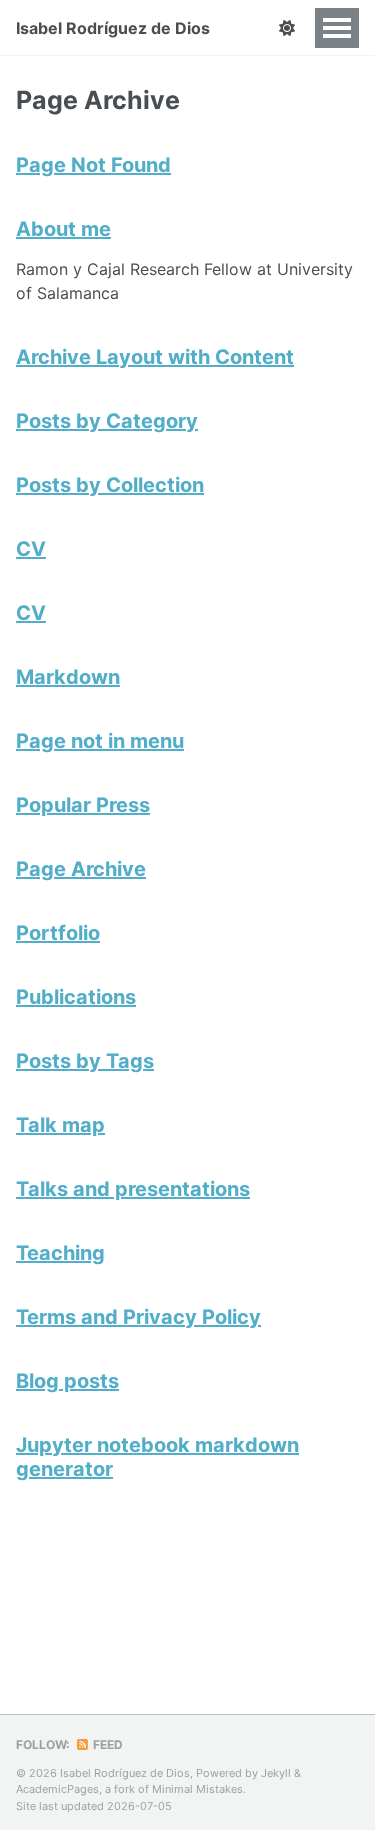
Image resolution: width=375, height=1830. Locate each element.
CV (31, 549)
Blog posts (67, 1381)
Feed (106, 1744)
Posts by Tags (85, 1061)
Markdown (68, 677)
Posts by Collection (110, 485)
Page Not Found (93, 165)
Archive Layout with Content (155, 357)
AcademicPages (57, 1789)
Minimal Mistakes (197, 1789)
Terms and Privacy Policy (138, 1317)
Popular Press (83, 805)
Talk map (60, 1125)
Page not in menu (100, 741)
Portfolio (58, 933)
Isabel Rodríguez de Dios (113, 28)
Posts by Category (107, 421)
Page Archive (81, 869)
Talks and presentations (133, 1189)
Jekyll (276, 1773)
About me (63, 229)
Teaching (60, 1253)
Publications (76, 997)
